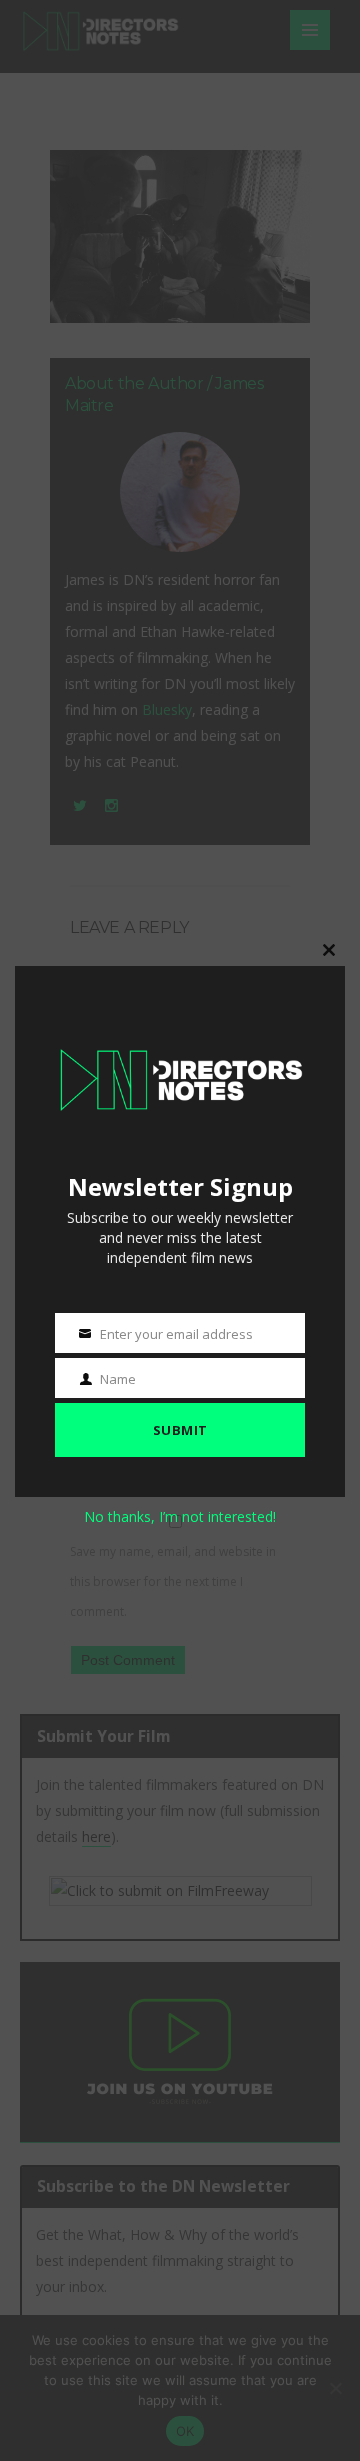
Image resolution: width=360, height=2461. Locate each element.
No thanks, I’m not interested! (180, 1516)
